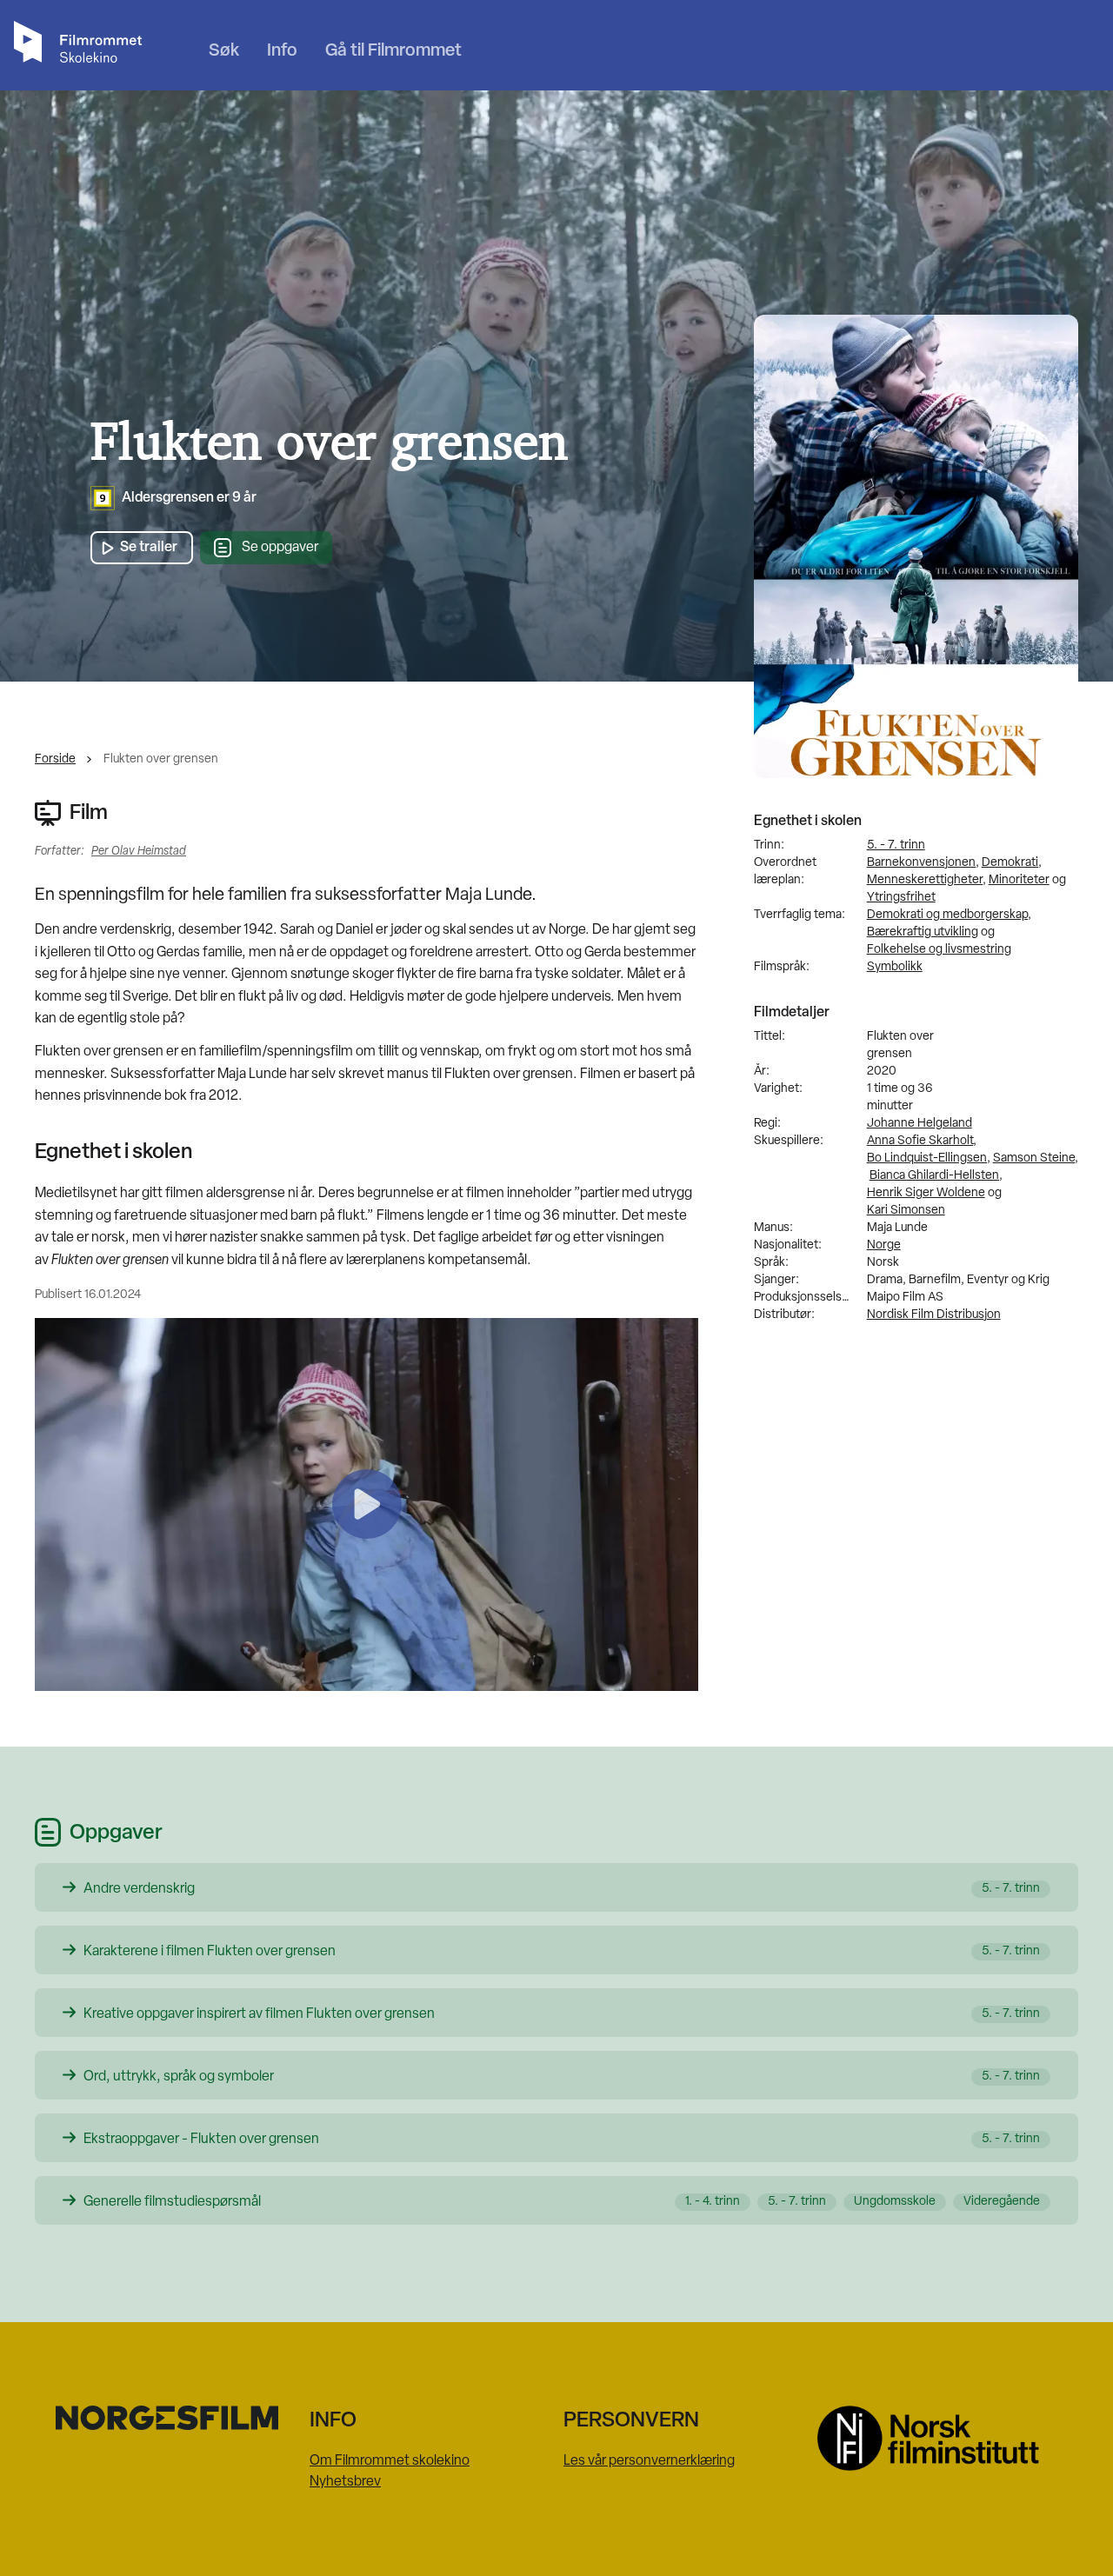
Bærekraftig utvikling (923, 932)
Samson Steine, (1036, 1158)
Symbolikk (895, 967)
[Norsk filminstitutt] (937, 2438)
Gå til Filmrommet (393, 51)
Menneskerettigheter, (926, 880)
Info (282, 51)
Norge (884, 1245)
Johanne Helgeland (920, 1124)
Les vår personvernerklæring (649, 2461)
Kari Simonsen (906, 1211)
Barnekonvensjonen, (923, 863)
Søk (224, 51)
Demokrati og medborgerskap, (949, 915)
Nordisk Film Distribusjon (934, 1315)
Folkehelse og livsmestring (939, 950)
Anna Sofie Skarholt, (922, 1141)
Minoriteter (1019, 880)
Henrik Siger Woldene (926, 1193)
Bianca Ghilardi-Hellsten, (936, 1176)
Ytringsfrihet (901, 898)
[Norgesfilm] (176, 2418)
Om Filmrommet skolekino (390, 2461)
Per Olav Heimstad (139, 852)
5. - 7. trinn (896, 845)
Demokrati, (1012, 863)
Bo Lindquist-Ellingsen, (929, 1158)
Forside (55, 759)
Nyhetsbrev (345, 2482)
